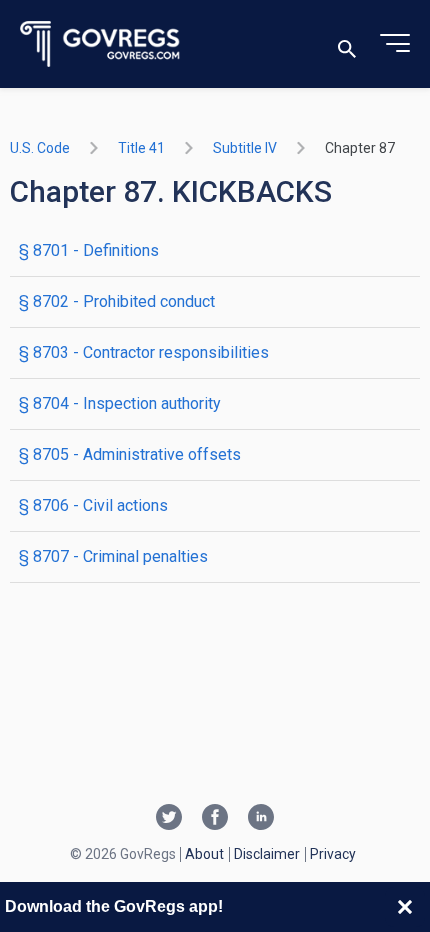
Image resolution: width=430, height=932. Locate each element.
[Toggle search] (347, 44)
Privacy (333, 854)
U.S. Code (40, 148)
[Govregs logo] (100, 44)
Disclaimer (267, 854)
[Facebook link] (215, 819)
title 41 (141, 148)
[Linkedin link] (261, 819)
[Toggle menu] (395, 44)
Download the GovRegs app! (114, 906)
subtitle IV (245, 148)
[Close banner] (405, 907)
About (204, 854)
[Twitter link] (169, 819)
